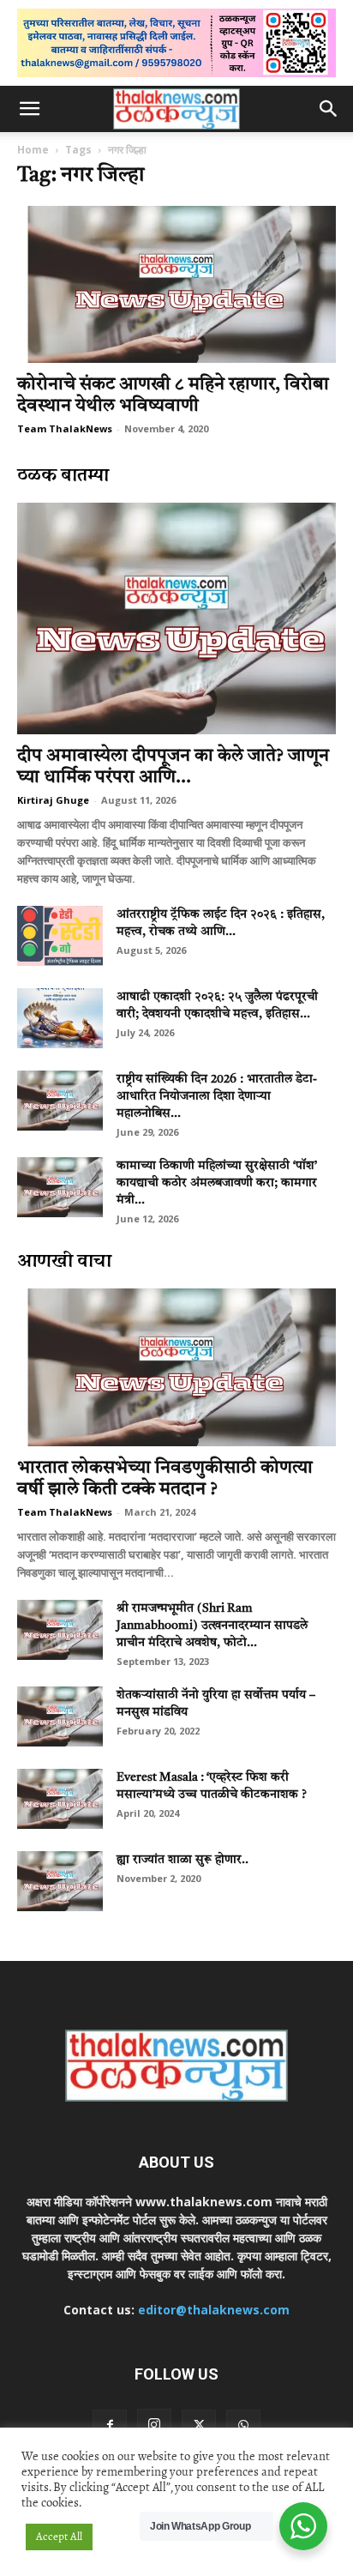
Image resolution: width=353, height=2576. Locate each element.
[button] (29, 109)
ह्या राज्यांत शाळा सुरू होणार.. (182, 1860)
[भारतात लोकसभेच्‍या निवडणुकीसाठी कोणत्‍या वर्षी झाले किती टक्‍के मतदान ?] (176, 1367)
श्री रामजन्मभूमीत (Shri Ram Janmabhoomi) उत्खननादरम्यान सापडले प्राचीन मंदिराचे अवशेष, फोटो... (212, 1626)
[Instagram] (154, 2426)
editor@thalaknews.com (214, 2310)
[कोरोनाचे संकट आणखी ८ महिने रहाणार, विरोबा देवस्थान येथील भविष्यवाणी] (176, 285)
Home (33, 150)
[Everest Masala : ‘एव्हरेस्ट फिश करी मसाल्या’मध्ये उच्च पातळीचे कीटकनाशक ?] (60, 1799)
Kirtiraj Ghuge (53, 800)
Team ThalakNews (65, 428)
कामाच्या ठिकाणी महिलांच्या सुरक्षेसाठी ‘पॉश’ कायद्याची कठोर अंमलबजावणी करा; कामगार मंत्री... (217, 1183)
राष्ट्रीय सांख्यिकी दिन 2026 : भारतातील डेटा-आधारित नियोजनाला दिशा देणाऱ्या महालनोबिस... (217, 1096)
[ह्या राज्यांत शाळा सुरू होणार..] (60, 1881)
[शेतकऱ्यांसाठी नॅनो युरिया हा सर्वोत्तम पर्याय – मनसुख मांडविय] (60, 1716)
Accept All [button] (59, 2537)
